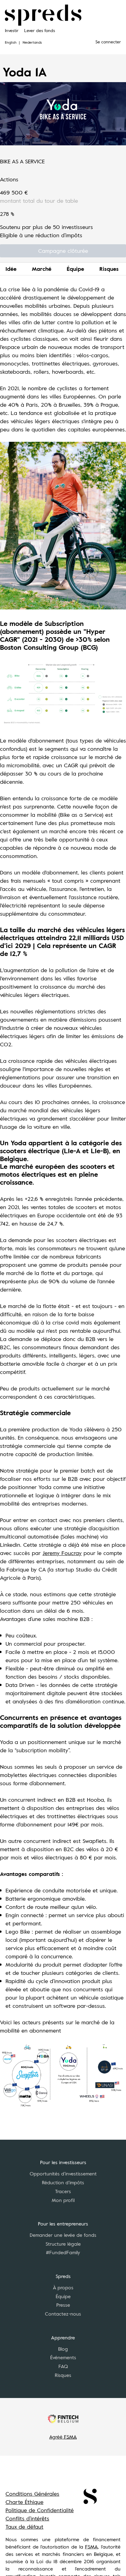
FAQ (63, 2366)
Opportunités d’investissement (63, 2174)
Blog (63, 2349)
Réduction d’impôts (63, 2182)
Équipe (75, 269)
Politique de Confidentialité (40, 2510)
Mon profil (63, 2200)
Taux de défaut (24, 2527)
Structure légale (63, 2244)
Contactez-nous (63, 2314)
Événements (63, 2357)
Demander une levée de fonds (63, 2235)
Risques (109, 269)
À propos (63, 2287)
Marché (42, 269)
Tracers (63, 2191)
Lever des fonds (40, 30)
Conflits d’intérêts (27, 2518)
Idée (11, 269)
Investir (12, 30)
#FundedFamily (63, 2252)
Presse (63, 2305)
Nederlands (32, 42)
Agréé (63, 2437)
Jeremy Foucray (62, 1553)
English (11, 42)
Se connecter (108, 42)
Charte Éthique (24, 2502)
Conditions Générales (32, 2494)
